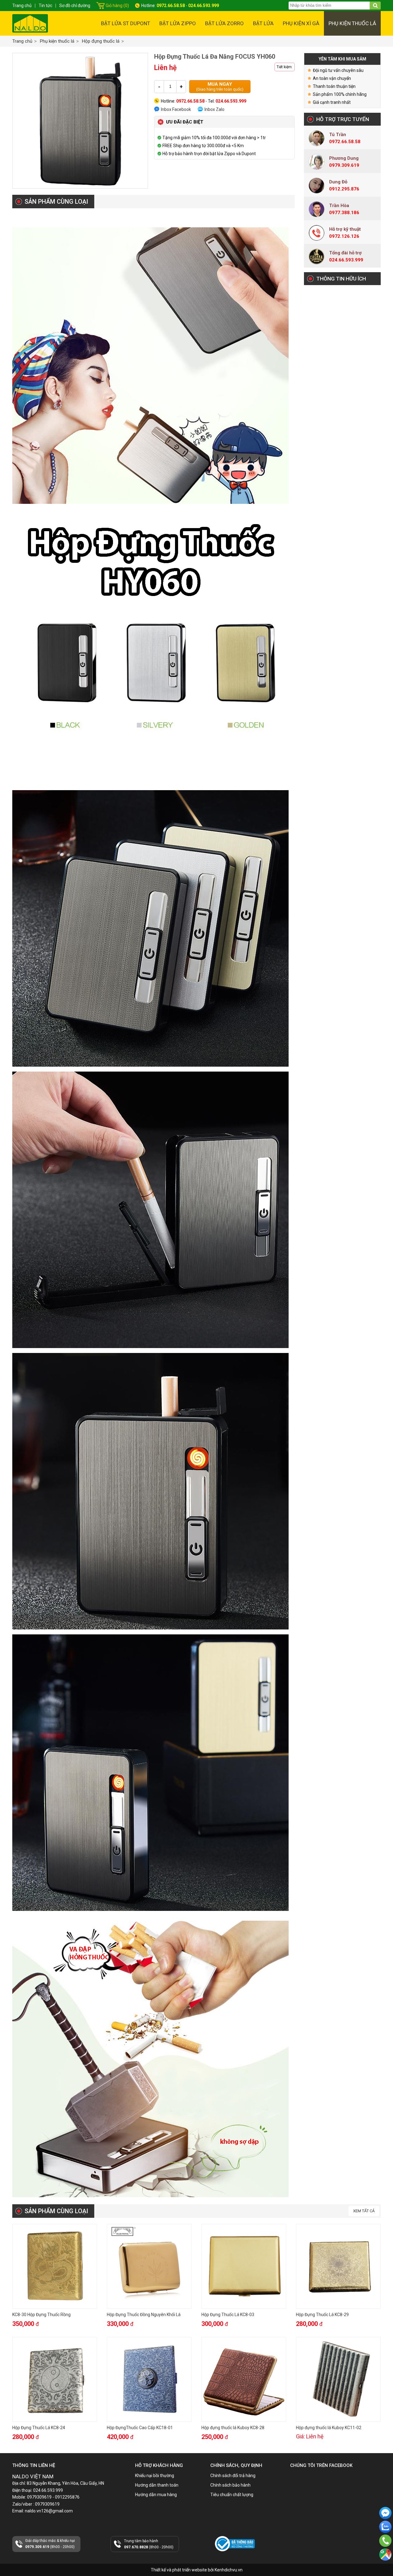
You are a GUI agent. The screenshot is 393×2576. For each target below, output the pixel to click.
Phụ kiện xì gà (301, 23)
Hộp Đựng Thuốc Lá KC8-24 (39, 2428)
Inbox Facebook (176, 109)
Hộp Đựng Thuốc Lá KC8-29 (322, 2315)
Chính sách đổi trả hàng (233, 2476)
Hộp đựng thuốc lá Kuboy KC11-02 (329, 2428)
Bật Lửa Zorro (224, 23)
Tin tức (45, 6)
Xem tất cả (364, 2211)
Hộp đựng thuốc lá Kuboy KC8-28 (233, 2428)
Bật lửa (263, 23)
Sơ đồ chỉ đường (75, 6)
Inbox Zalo (214, 109)
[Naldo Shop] (30, 23)
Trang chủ (22, 41)
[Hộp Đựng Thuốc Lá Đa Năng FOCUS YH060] (80, 121)
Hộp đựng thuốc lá (101, 41)
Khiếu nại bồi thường (155, 2476)
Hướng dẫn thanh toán (157, 2485)
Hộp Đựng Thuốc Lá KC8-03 (228, 2315)
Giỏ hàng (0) (117, 6)
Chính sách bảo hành (230, 2485)
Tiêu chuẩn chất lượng (232, 2495)
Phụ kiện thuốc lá (352, 23)
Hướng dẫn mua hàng (156, 2495)
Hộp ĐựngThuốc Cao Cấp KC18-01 (140, 2428)
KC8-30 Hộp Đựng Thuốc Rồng (41, 2315)
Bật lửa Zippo (178, 23)
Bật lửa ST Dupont (126, 23)
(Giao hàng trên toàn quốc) (220, 86)
